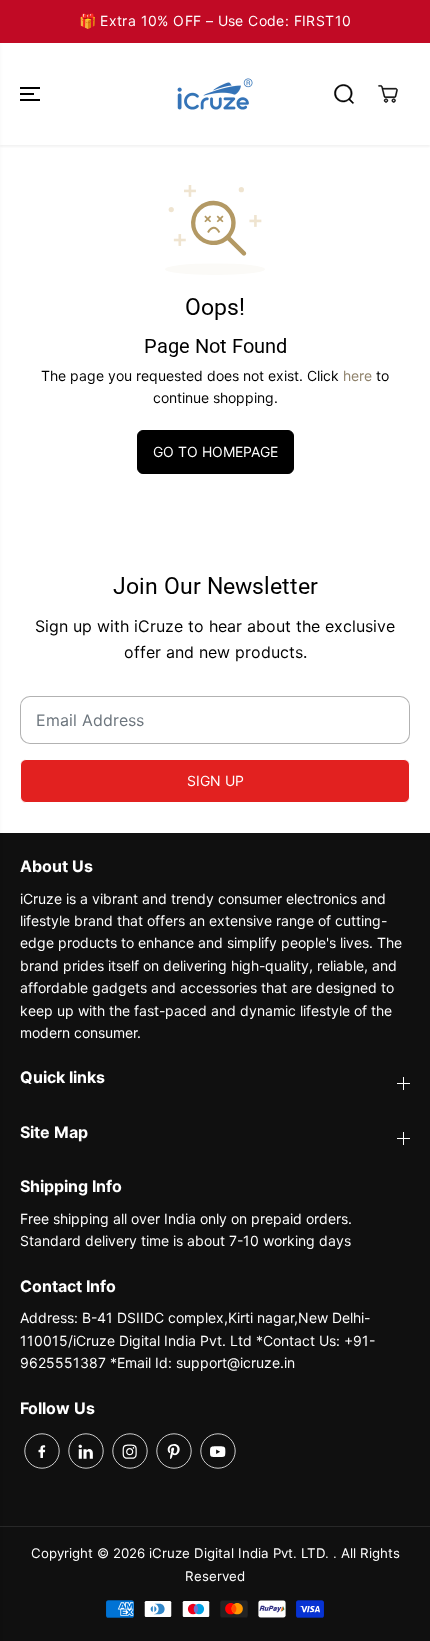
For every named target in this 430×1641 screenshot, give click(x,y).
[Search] (344, 94)
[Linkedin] (86, 1451)
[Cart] (388, 94)
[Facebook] (42, 1451)
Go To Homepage (215, 451)
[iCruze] (215, 94)
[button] (32, 94)
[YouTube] (218, 1451)
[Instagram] (130, 1451)
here (357, 375)
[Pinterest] (174, 1451)
